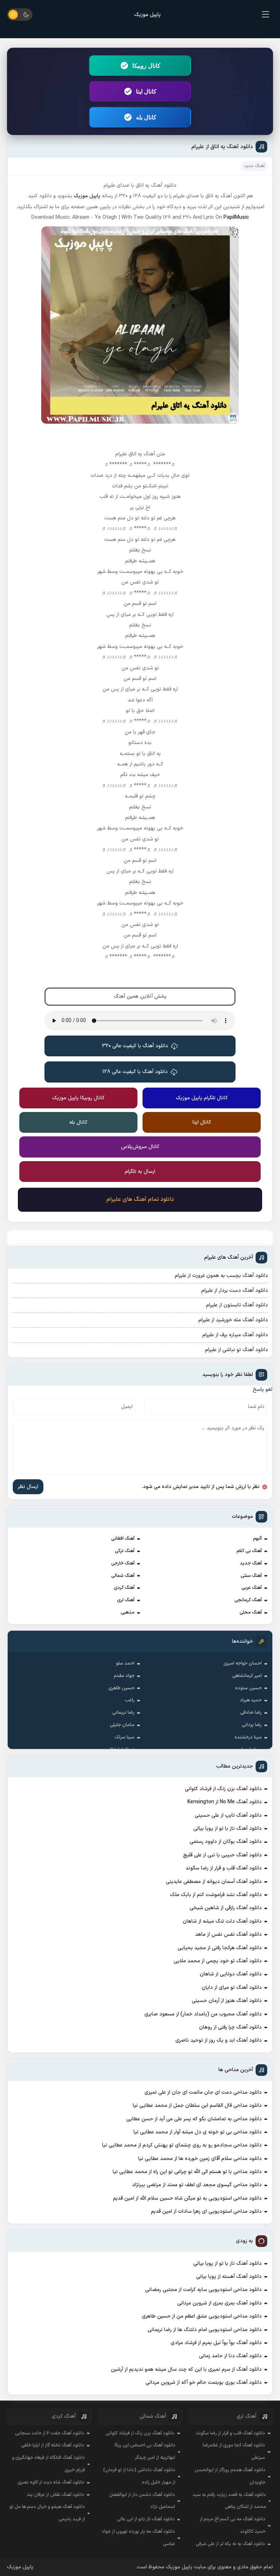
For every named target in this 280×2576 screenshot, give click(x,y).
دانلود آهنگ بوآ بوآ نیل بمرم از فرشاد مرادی (216, 2343)
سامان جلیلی (122, 1725)
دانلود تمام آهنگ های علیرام (140, 1199)
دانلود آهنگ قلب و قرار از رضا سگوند (224, 1868)
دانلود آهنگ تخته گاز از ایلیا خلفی (53, 2445)
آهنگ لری (126, 1600)
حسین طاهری (121, 1688)
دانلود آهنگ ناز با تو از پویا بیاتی (227, 1829)
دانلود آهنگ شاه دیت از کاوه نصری (51, 2482)
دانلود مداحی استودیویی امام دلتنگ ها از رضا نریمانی (205, 2330)
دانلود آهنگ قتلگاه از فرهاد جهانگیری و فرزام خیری (48, 2464)
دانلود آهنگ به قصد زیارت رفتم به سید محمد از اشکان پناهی (229, 2501)
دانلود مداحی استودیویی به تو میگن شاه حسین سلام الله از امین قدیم (187, 2198)
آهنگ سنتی (251, 1576)
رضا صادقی (251, 1713)
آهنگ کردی (124, 1588)
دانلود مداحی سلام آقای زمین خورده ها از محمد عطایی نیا (200, 2159)
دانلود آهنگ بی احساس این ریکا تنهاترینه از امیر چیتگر (145, 2452)
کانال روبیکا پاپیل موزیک (78, 1098)
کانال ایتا (146, 91)
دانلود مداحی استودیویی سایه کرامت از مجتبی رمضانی (203, 2290)
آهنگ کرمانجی (248, 1600)
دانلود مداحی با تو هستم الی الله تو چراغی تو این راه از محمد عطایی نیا (187, 2172)
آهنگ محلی (251, 1613)
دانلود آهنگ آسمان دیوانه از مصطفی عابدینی (214, 1882)
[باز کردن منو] (266, 15)
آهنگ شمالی (123, 1576)
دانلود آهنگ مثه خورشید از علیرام (233, 1320)
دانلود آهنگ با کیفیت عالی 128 (135, 1072)
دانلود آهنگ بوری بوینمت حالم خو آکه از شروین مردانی (204, 2383)
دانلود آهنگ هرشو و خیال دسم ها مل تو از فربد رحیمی (47, 2513)
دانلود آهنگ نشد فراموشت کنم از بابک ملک (216, 1895)
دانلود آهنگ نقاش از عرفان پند (55, 2495)
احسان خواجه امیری (243, 1663)
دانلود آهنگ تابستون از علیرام (237, 1305)
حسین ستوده (248, 1688)
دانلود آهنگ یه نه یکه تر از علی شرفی (230, 2544)
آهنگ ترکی (125, 1551)
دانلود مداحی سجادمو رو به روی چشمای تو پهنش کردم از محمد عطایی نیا (182, 2145)
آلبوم (257, 1539)
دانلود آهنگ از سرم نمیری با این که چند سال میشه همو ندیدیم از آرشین (186, 2369)
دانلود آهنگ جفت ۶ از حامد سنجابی (50, 2433)
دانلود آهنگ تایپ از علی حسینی (228, 1815)
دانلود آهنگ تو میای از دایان (232, 1988)
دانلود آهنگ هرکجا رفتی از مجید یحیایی (220, 1948)
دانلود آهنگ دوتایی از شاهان (231, 1974)
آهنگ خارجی (123, 1563)
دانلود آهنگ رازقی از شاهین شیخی (226, 1908)
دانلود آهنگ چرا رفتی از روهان (230, 2027)
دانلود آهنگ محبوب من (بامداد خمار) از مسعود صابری (203, 2014)
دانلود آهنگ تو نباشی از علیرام (236, 1350)
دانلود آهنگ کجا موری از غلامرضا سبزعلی (234, 2452)
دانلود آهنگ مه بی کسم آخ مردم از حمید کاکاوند (233, 2525)
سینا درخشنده (248, 1737)
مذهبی (128, 1613)
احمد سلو (125, 1663)
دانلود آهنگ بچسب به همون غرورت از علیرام (221, 1276)
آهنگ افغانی (123, 1539)
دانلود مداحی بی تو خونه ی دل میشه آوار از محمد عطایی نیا (198, 2132)
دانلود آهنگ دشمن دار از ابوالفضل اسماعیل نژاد (142, 2501)
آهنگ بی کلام (249, 1551)
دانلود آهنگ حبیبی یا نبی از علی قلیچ (222, 1855)
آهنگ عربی (252, 1588)
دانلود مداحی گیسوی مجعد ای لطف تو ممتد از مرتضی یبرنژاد (197, 2185)
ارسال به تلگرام (140, 1172)
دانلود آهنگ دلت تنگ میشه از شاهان (222, 1921)
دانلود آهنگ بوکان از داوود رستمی (226, 1842)
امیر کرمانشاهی (247, 1676)
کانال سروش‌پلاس (140, 1147)
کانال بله (146, 117)
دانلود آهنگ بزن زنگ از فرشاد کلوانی (223, 1789)
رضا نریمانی (123, 1713)
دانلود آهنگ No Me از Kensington (225, 1802)
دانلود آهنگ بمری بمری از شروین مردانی (219, 2303)
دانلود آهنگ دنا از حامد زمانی (230, 2356)
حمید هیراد (251, 1700)
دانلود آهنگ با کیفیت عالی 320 (135, 1046)
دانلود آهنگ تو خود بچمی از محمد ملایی (218, 1961)
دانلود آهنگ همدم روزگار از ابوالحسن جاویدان (230, 2476)
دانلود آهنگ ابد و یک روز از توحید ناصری (219, 2040)
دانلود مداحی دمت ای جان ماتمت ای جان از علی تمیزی (203, 2092)
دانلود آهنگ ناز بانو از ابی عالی (146, 2519)
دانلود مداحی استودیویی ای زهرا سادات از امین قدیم (206, 2211)
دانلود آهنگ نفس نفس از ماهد (228, 1934)
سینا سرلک (125, 1737)
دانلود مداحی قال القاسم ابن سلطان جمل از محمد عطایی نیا (197, 2106)
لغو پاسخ (262, 1390)
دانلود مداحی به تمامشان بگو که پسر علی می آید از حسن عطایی (194, 2119)
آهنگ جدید (251, 1563)
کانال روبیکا (146, 66)
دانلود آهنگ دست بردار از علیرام (235, 1291)
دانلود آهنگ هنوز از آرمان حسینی (227, 2001)
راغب (130, 1700)
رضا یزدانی (252, 1725)
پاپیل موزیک (147, 15)
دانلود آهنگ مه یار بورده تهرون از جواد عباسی (138, 2538)
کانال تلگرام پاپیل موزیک (202, 1098)
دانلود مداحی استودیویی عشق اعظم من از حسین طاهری (202, 2316)
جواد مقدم (124, 1676)
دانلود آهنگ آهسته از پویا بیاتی (229, 2277)
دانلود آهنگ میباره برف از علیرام (235, 1335)
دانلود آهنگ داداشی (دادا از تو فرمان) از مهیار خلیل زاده (139, 2476)
